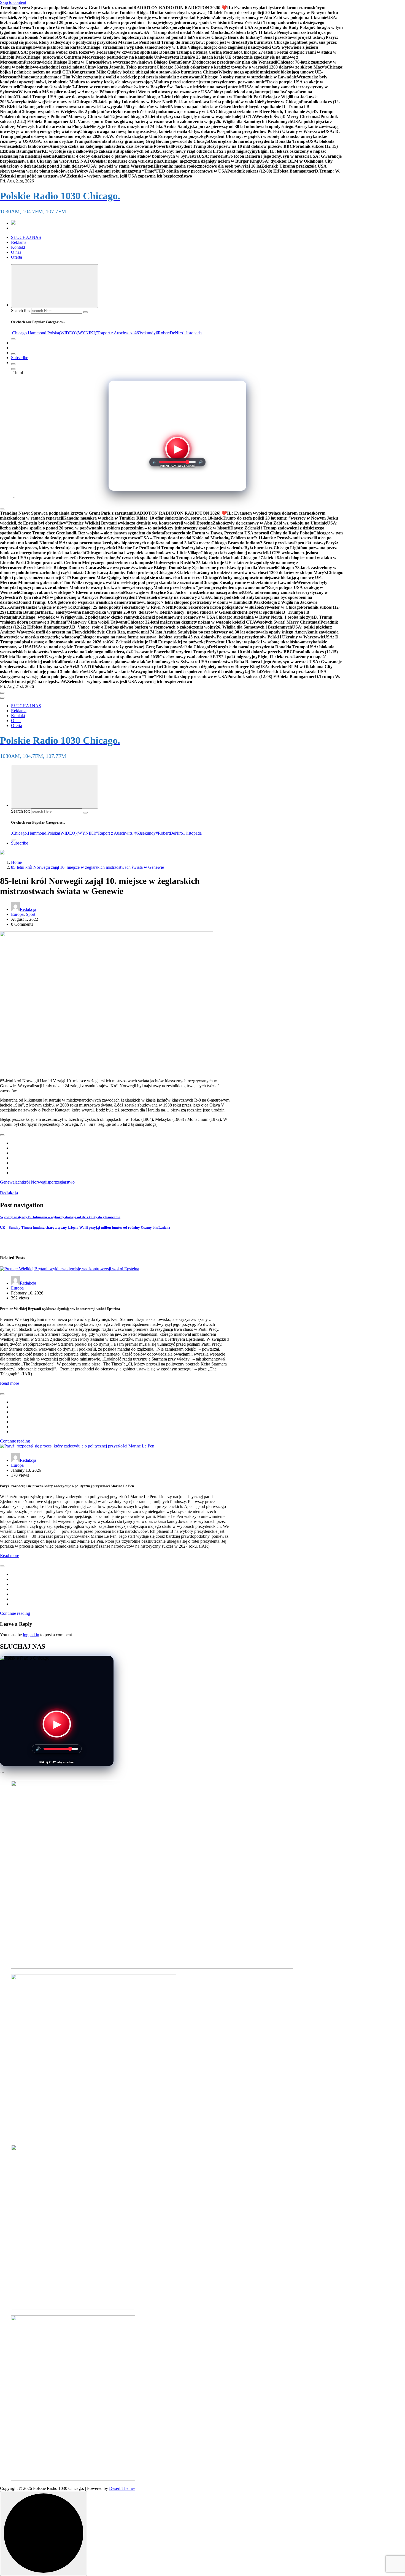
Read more (10, 1383)
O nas (16, 252)
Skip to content (13, 2)
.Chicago (19, 333)
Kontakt (18, 247)
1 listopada (192, 333)
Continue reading (15, 1441)
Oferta (17, 257)
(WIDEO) (68, 333)
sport (52, 1182)
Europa (17, 914)
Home (16, 862)
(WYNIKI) (86, 333)
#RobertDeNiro (169, 333)
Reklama (19, 242)
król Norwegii (35, 1182)
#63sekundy (145, 333)
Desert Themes (122, 2488)
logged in (31, 1635)
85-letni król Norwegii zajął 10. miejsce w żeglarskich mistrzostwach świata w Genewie (87, 867)
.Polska (53, 333)
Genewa (7, 1182)
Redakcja (28, 909)
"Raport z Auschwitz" (115, 333)
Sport (31, 914)
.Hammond (37, 333)
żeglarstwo (65, 1182)
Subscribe (20, 358)
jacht (19, 1182)
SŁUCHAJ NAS (26, 237)
